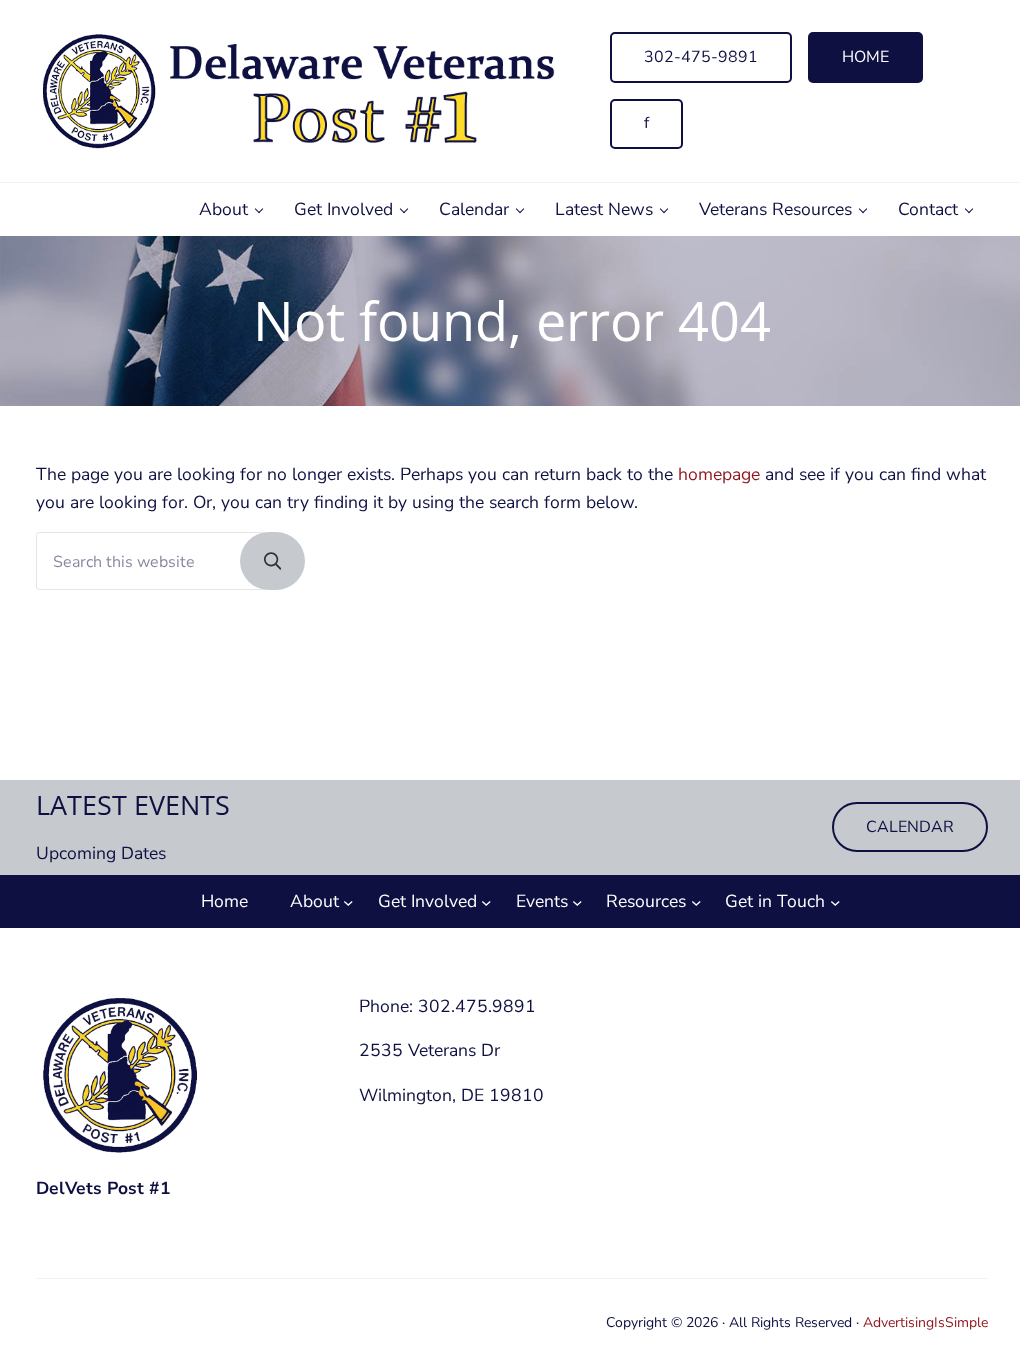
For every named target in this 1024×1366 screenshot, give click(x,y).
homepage (719, 474)
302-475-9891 (701, 57)
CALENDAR (910, 827)
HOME (865, 57)
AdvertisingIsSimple (925, 1322)
